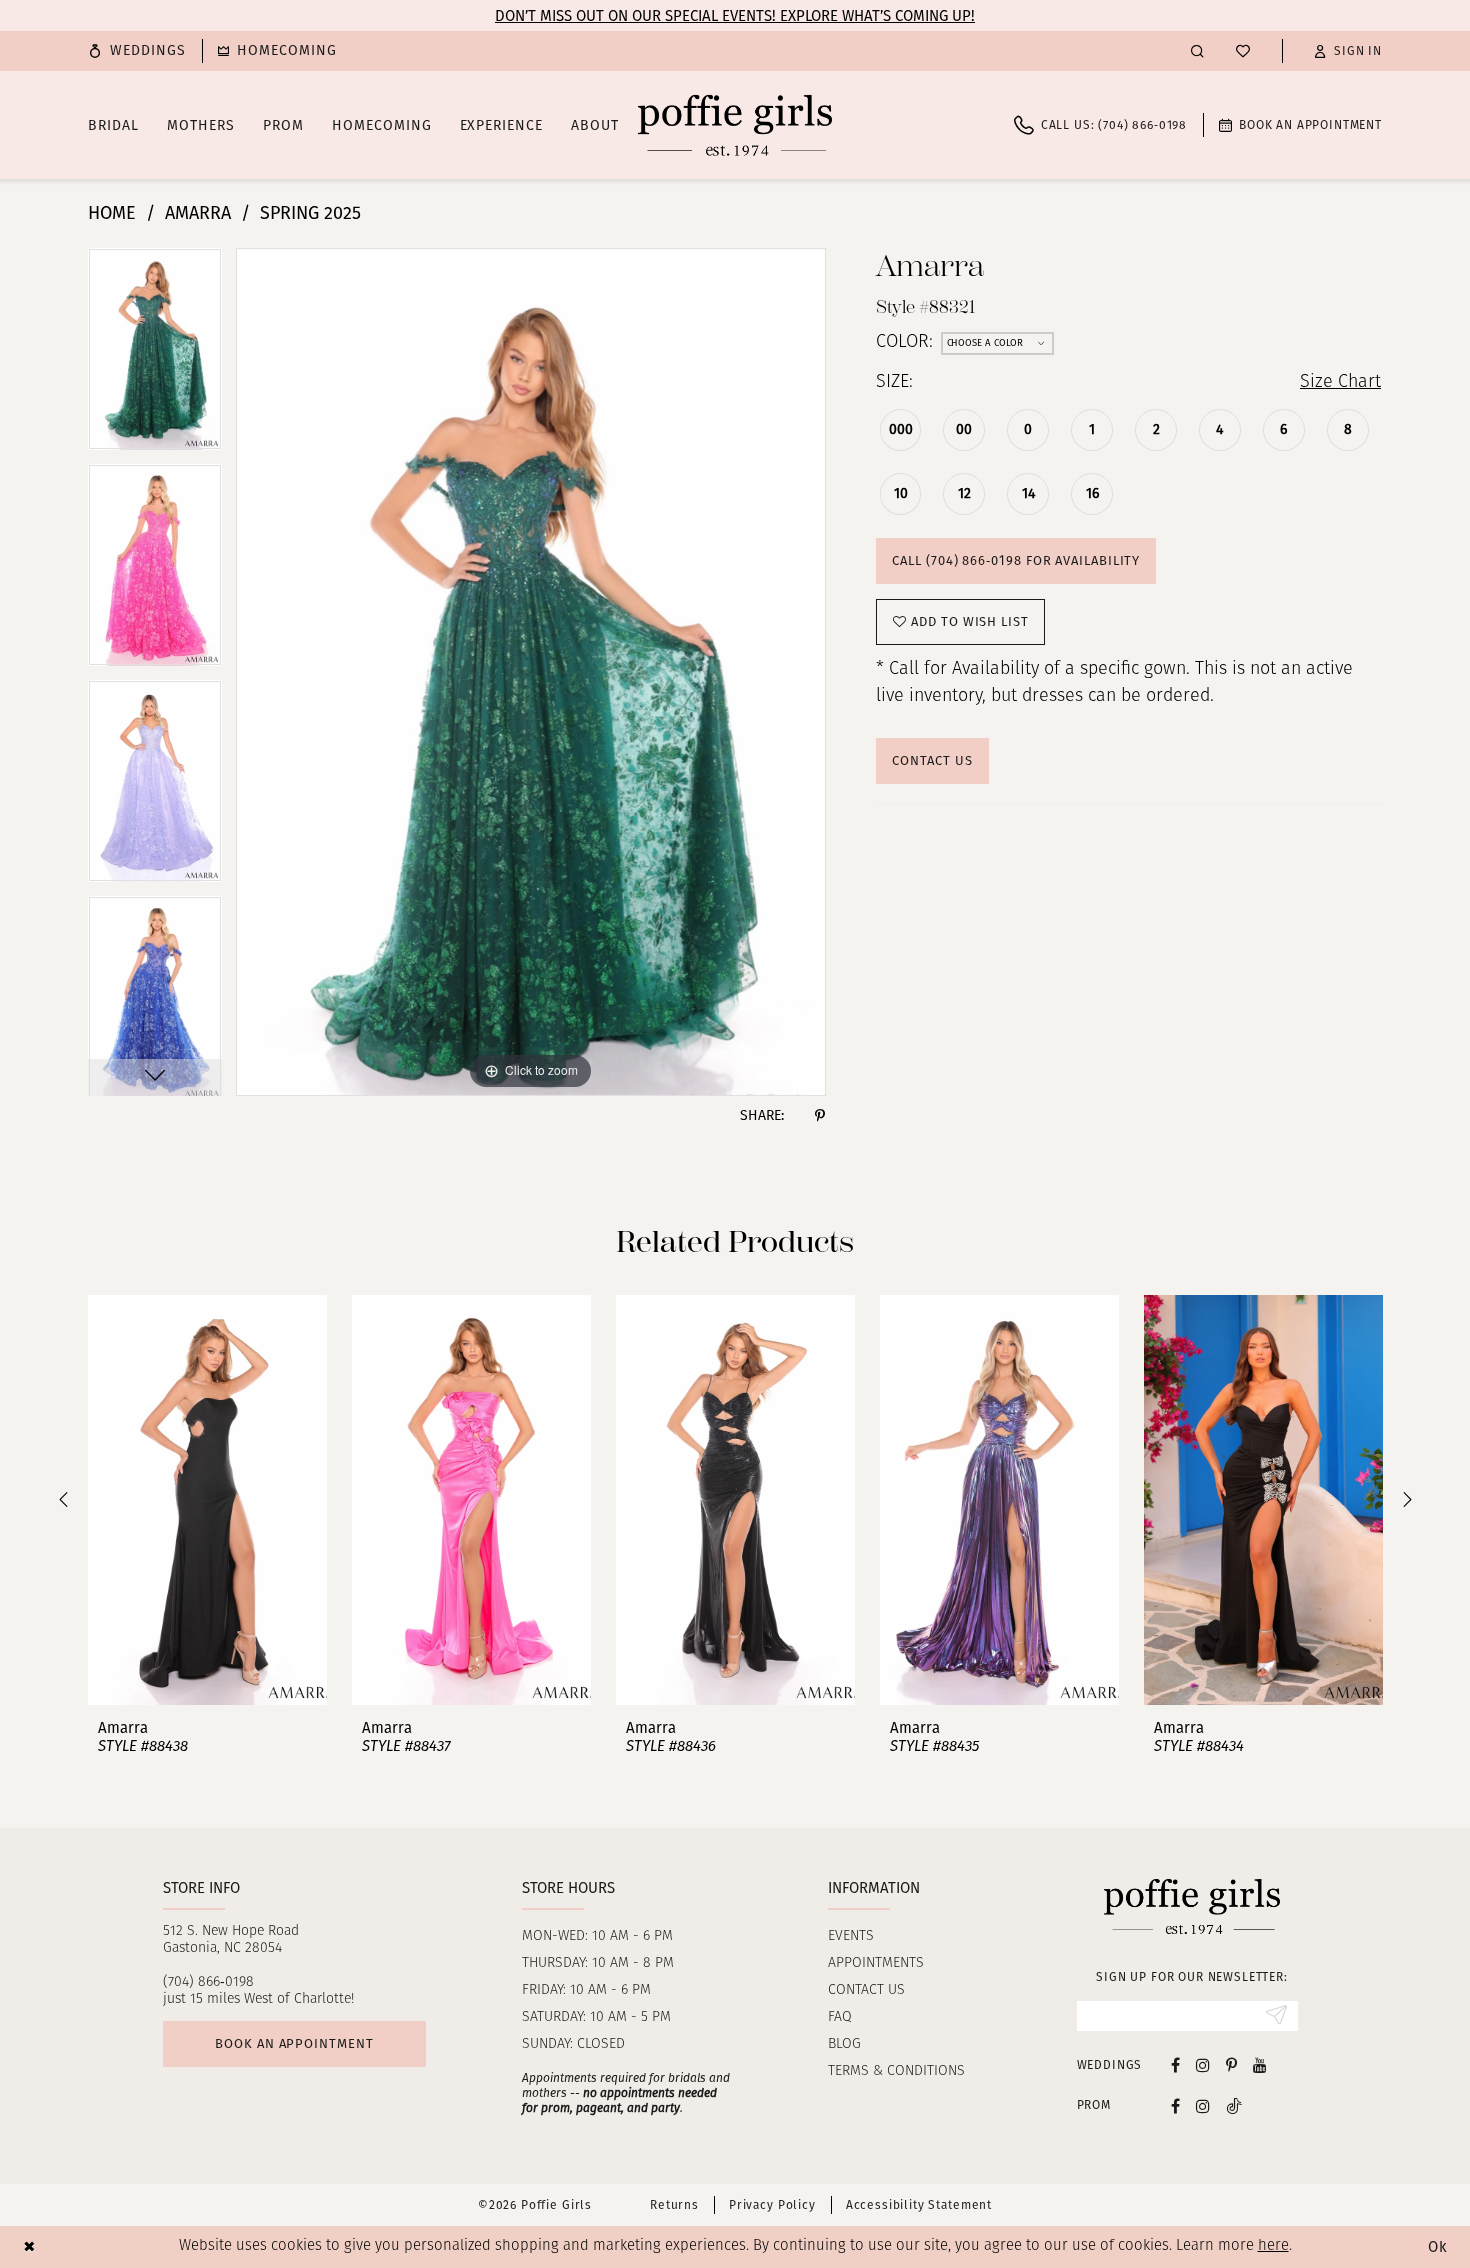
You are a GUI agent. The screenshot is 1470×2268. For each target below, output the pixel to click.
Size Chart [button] (1340, 383)
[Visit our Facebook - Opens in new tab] (1175, 2064)
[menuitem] (137, 51)
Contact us (866, 1990)
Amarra (198, 213)
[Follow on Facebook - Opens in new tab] (1175, 2105)
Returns (674, 2205)
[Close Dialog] (29, 2246)
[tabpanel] (155, 356)
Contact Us (932, 760)
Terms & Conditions (896, 2071)
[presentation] (207, 1499)
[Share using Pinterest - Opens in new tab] (820, 1116)
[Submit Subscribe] (1276, 2016)
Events (851, 1936)
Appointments (876, 1963)
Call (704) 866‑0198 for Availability (1016, 560)
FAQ (840, 2017)
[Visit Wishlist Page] (1243, 51)
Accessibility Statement (919, 2205)
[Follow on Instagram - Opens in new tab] (1203, 2105)
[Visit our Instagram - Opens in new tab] (1203, 2064)
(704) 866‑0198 (208, 1982)
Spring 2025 (310, 213)
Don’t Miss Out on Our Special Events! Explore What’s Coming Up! (735, 16)
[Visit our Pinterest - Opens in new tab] (1231, 2064)
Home (112, 213)
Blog (844, 2044)
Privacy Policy (772, 2205)
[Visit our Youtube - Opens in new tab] (1260, 2064)
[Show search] (1197, 50)
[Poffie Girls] (735, 125)
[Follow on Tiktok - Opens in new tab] (1234, 2105)
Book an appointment (294, 2043)
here (1273, 2246)
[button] (1348, 51)
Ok (1438, 2247)
